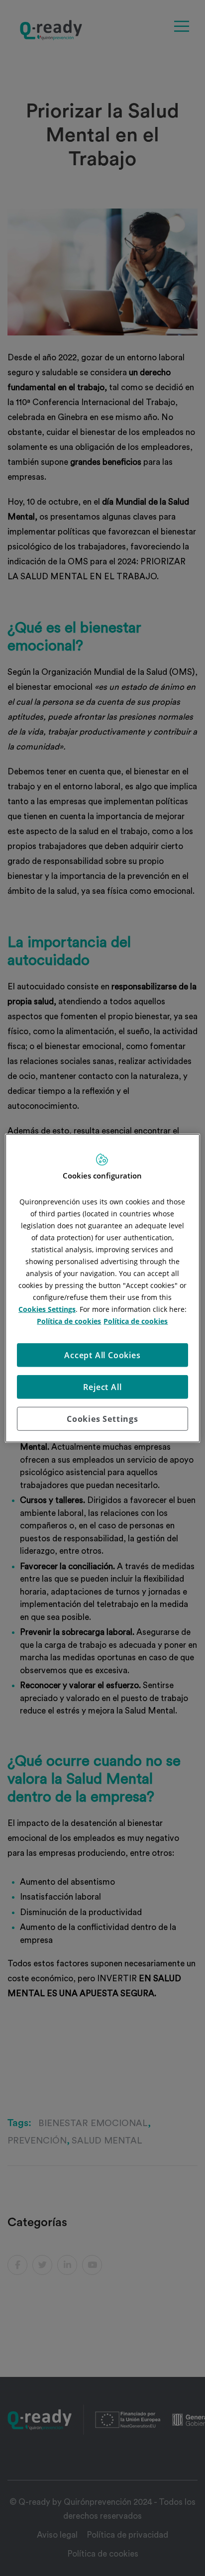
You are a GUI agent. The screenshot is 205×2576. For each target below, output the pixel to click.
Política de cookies (69, 1321)
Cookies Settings (102, 1418)
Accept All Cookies (102, 1355)
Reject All (102, 1387)
